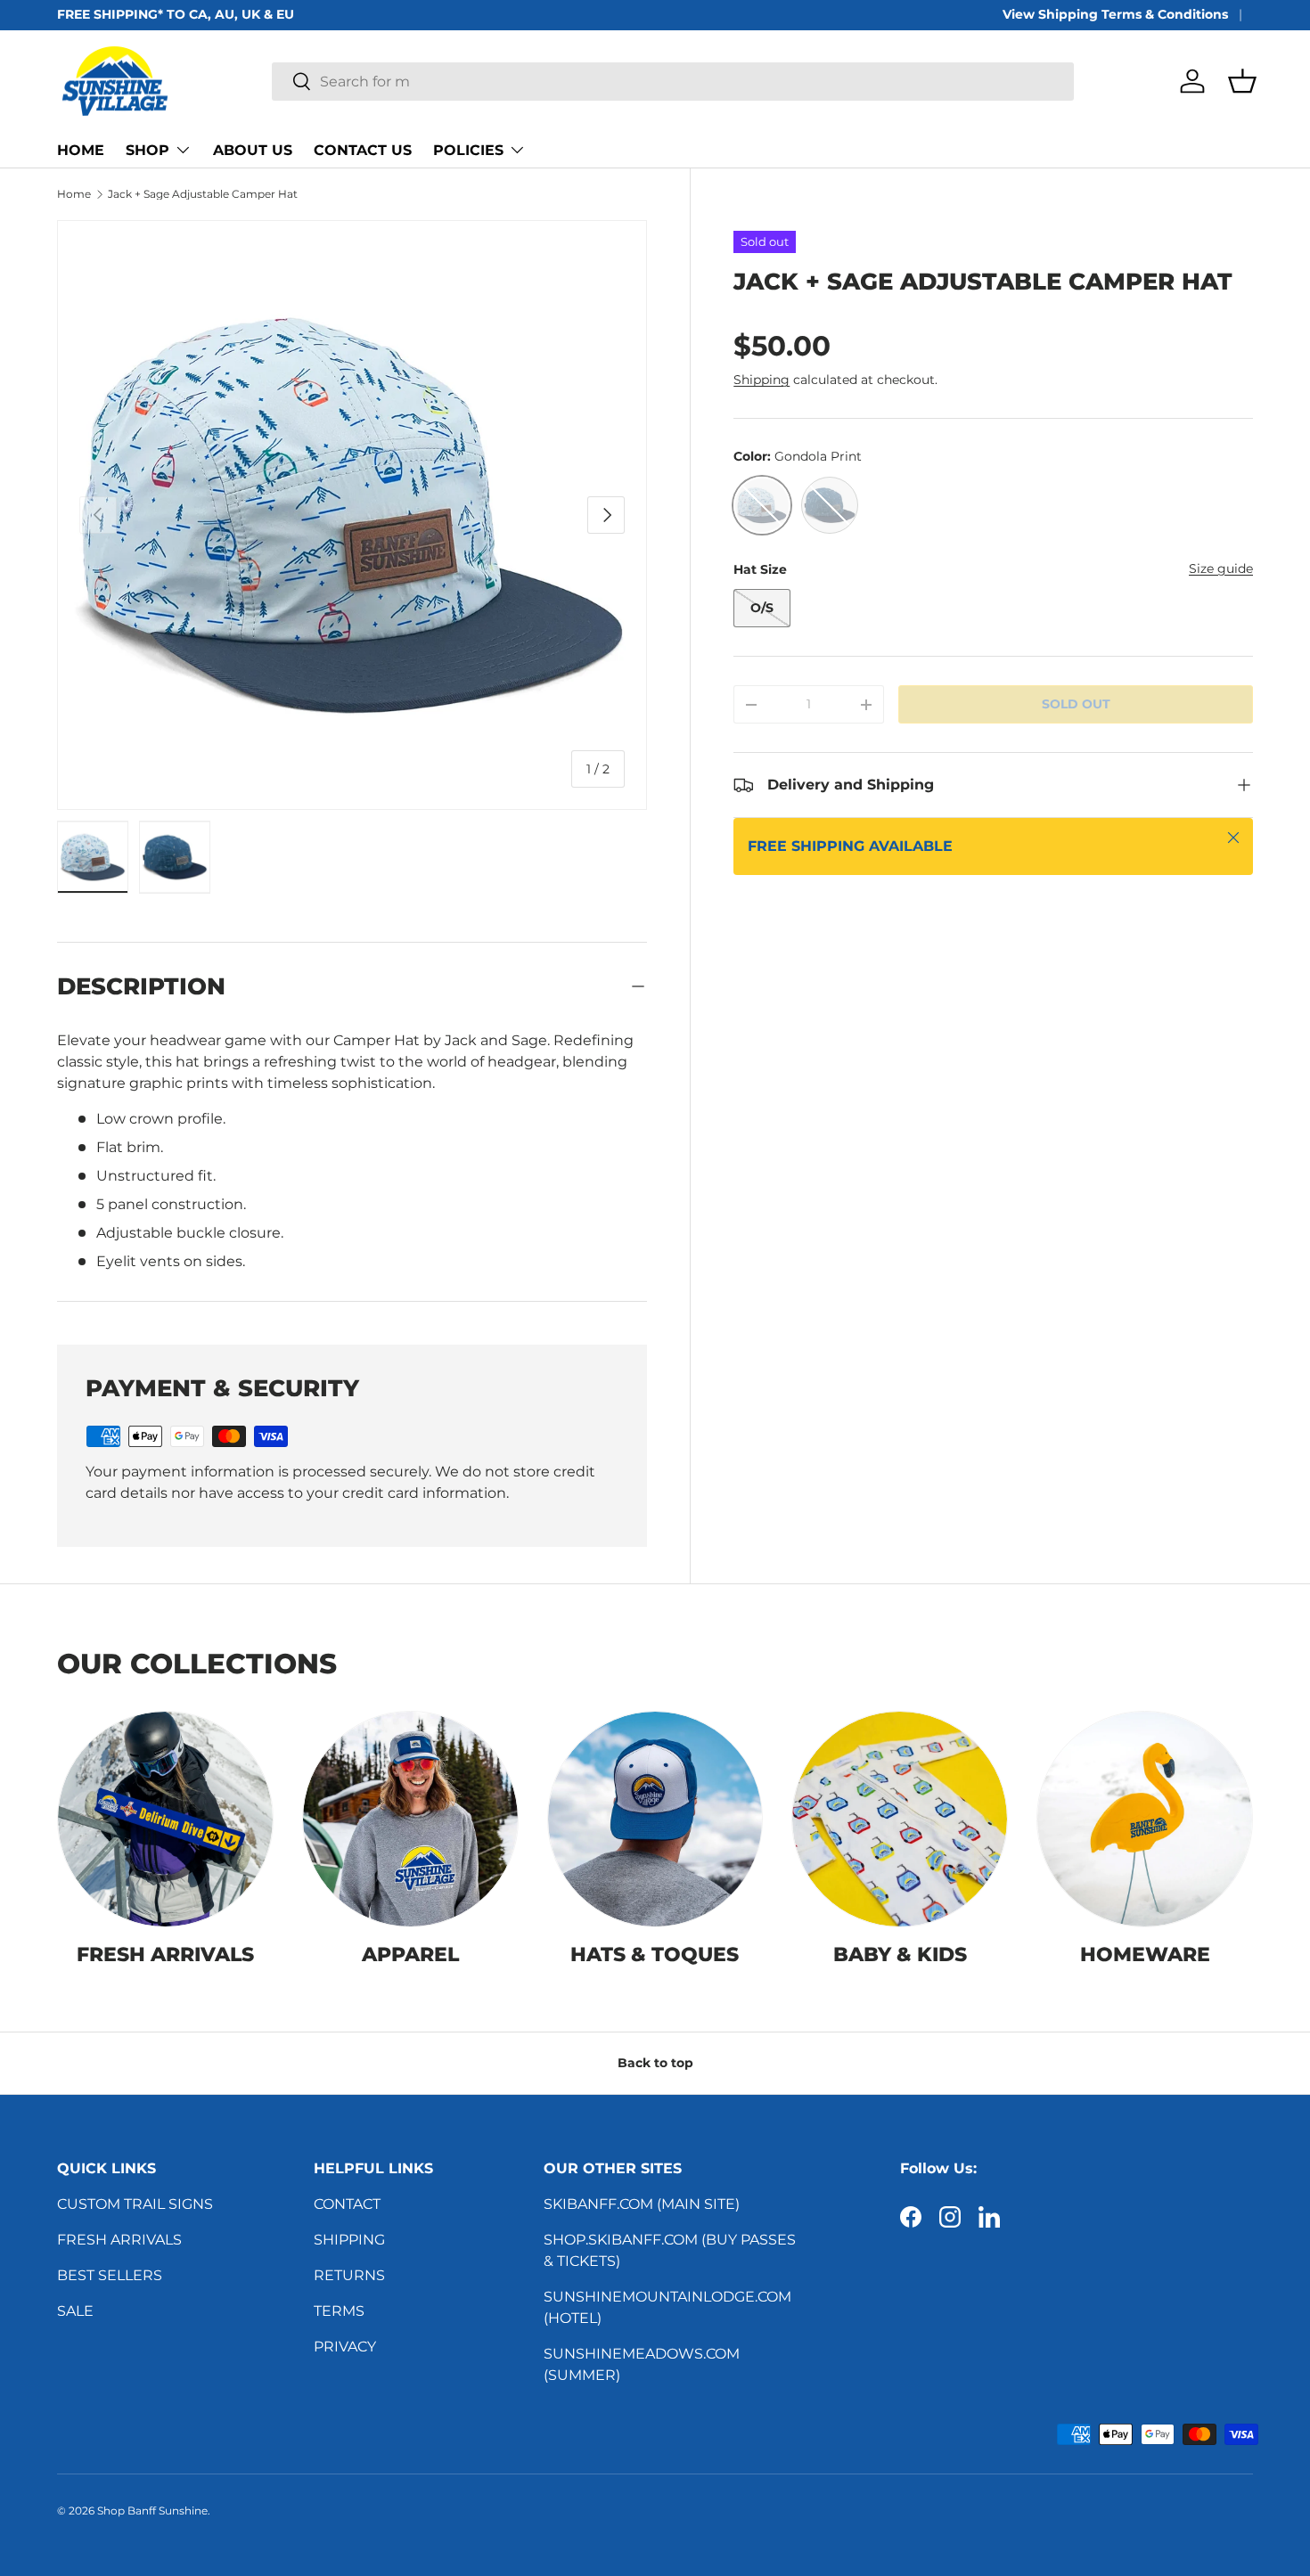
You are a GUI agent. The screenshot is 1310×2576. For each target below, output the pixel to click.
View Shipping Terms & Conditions (1115, 14)
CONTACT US (363, 150)
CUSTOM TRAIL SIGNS (135, 2204)
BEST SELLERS (110, 2275)
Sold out (1076, 704)
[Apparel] (410, 1819)
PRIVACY (345, 2347)
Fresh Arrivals (165, 1954)
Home (74, 194)
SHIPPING (349, 2240)
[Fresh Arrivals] (165, 1819)
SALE (75, 2311)
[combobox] (672, 82)
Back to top (655, 2063)
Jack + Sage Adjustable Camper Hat (203, 194)
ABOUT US (253, 150)
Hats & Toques (655, 1954)
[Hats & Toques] (655, 1819)
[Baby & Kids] (900, 1819)
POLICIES (468, 150)
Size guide (1221, 568)
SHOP (147, 150)
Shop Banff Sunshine (152, 2511)
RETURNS (349, 2275)
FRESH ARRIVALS (119, 2240)
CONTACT (347, 2204)
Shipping (761, 380)
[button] (1242, 81)
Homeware (1145, 1954)
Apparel (410, 1954)
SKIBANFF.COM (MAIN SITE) (642, 2204)
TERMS (339, 2311)
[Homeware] (1145, 1819)
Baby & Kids (900, 1954)
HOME (81, 150)
